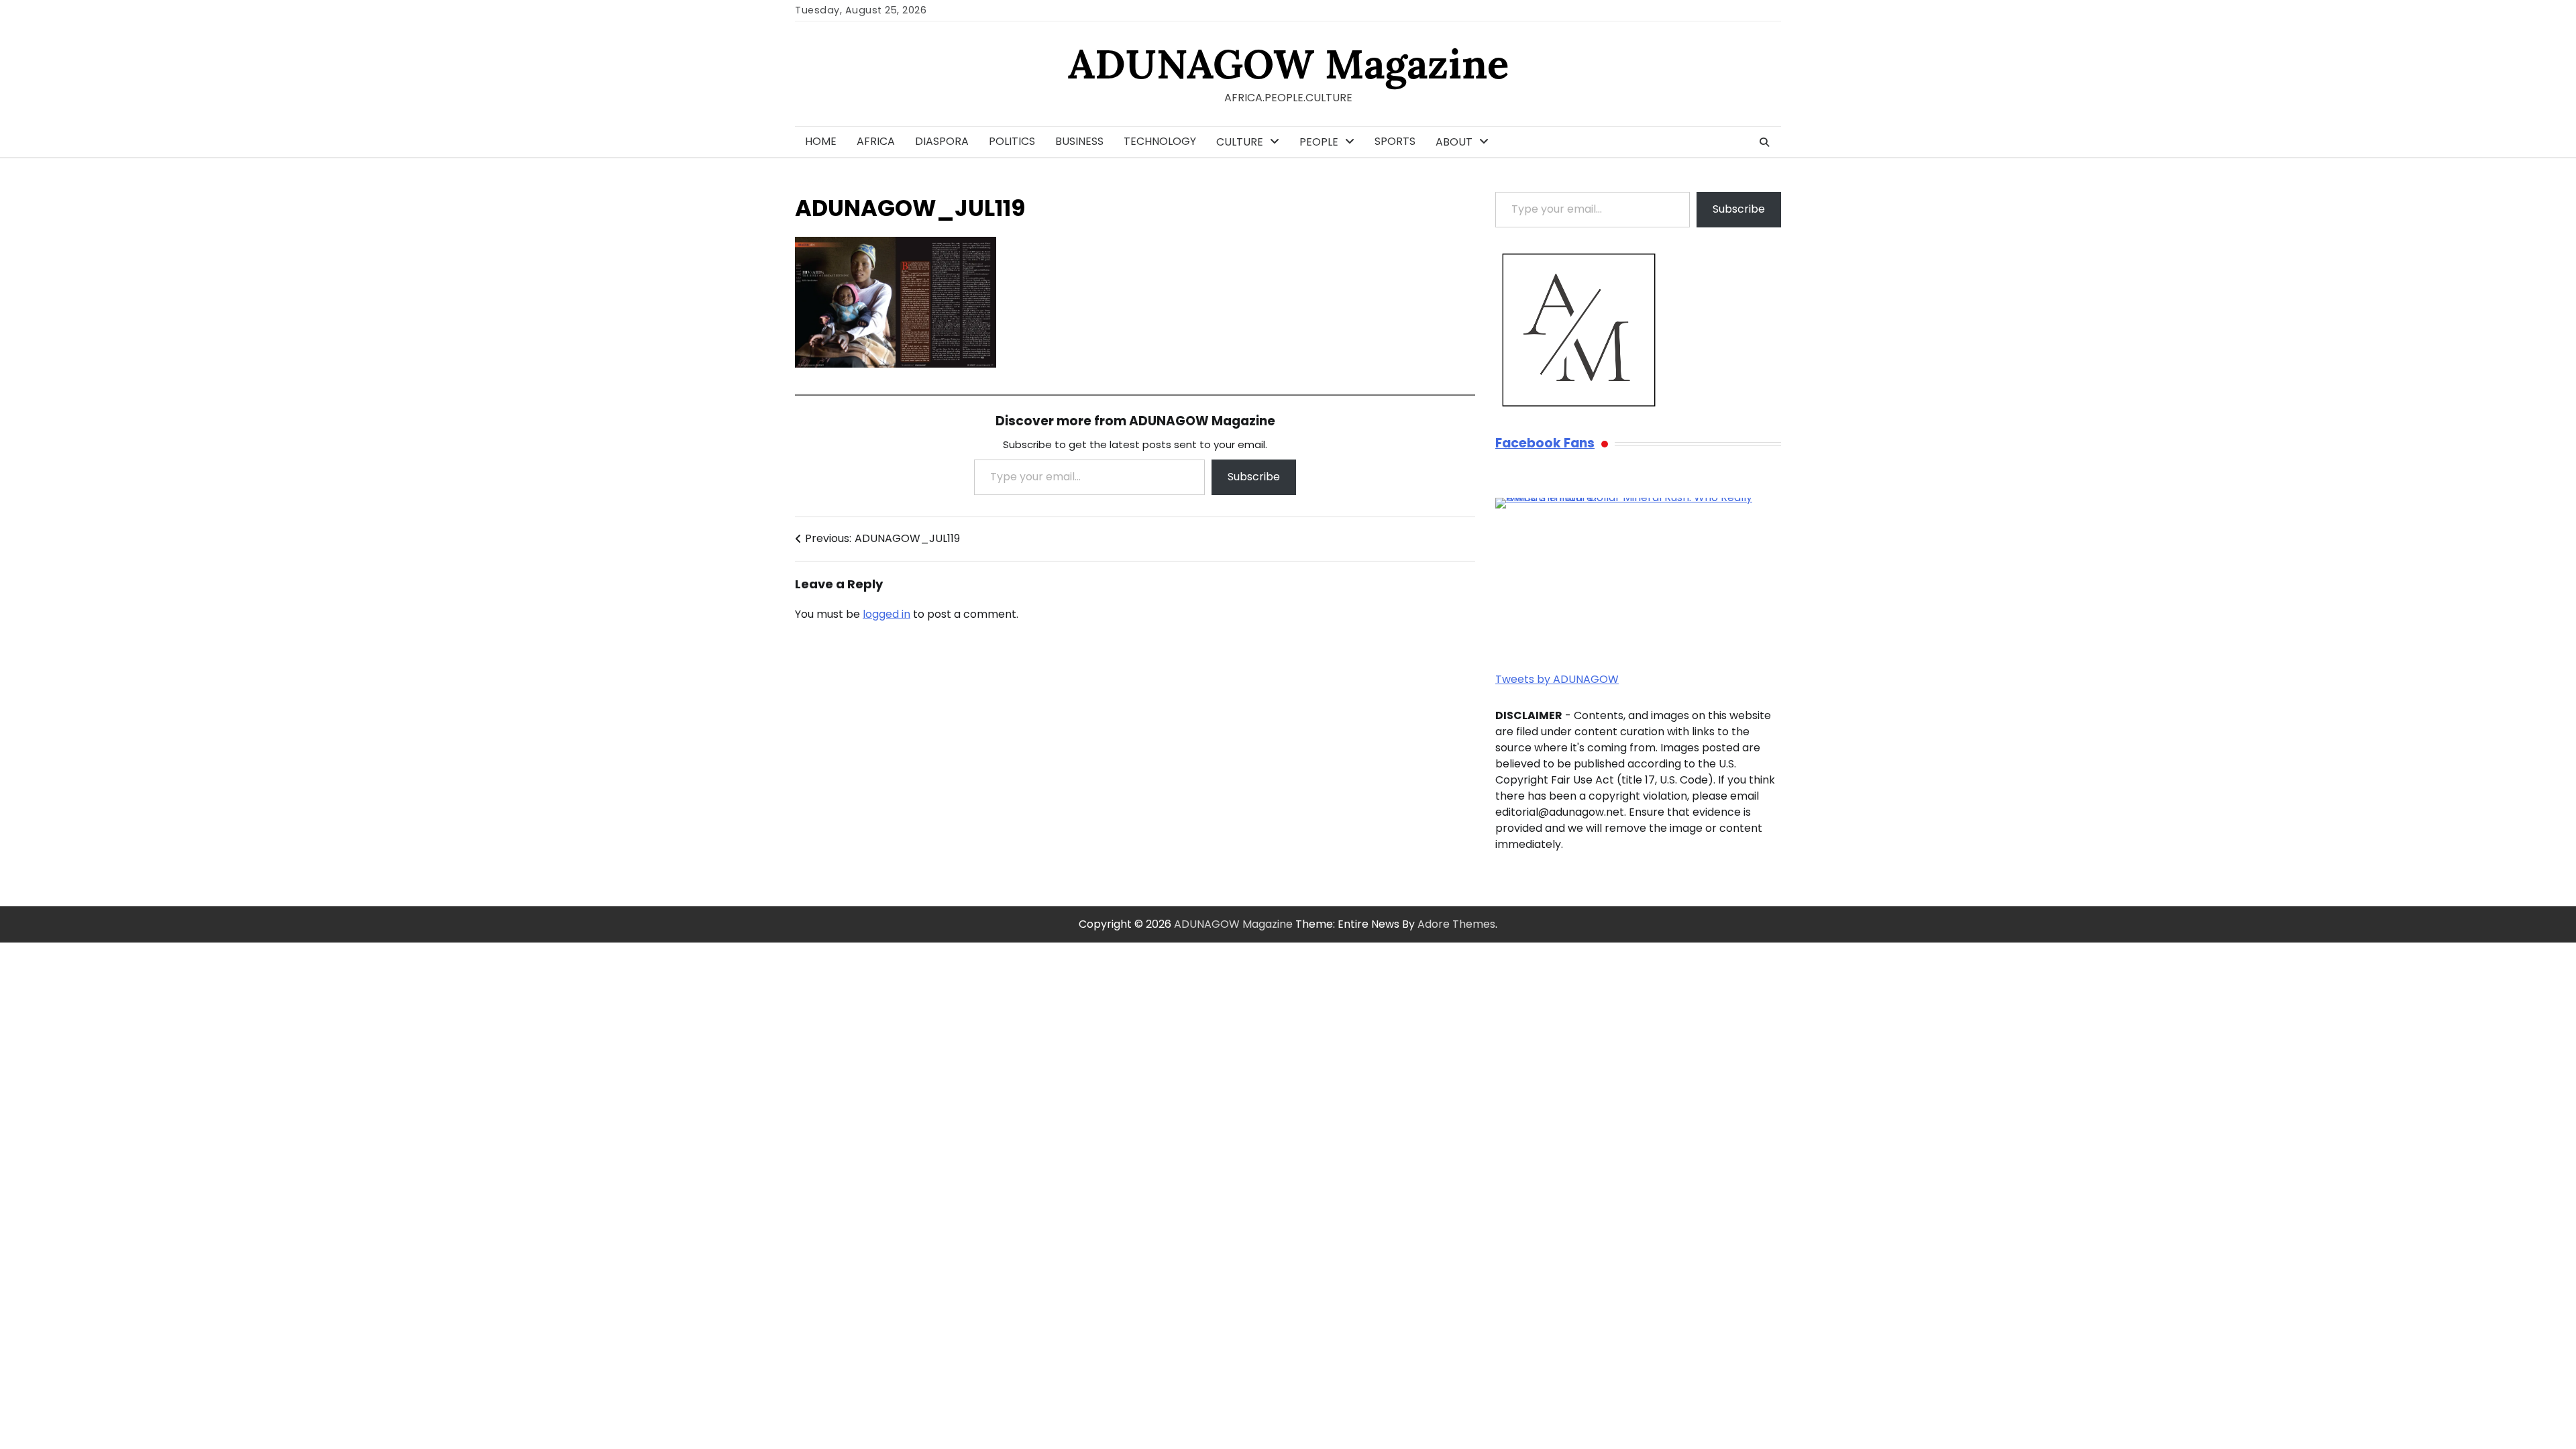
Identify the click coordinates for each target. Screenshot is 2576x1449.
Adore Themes (1456, 924)
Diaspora (942, 141)
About (1454, 142)
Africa (876, 141)
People (1319, 142)
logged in (887, 614)
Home (821, 141)
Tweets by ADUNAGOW (1557, 679)
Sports (1395, 141)
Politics (1012, 141)
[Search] (1764, 142)
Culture (1240, 142)
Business (1079, 141)
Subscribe (1254, 477)
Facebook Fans (1545, 444)
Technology (1160, 141)
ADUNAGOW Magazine (1288, 64)
